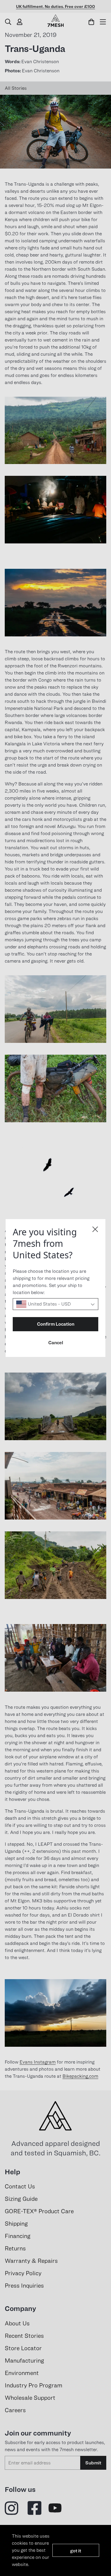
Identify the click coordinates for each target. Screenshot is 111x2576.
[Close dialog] (95, 1229)
